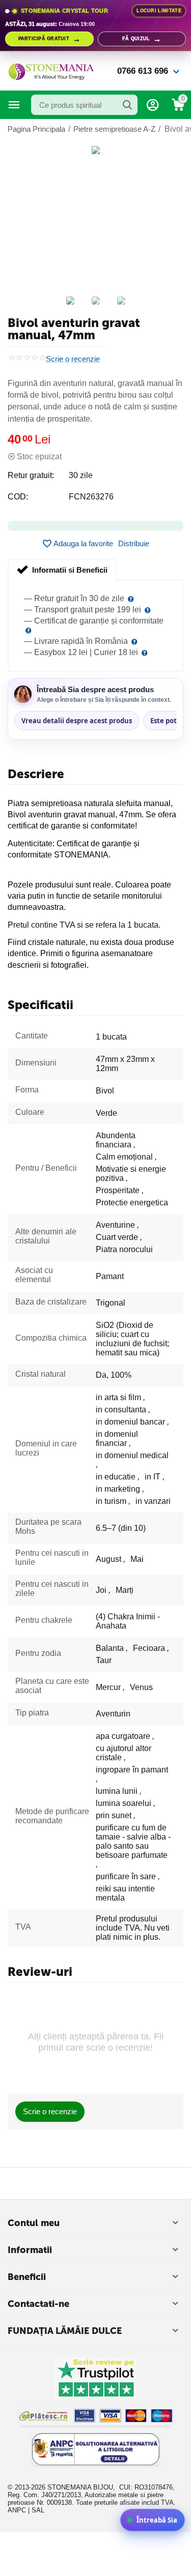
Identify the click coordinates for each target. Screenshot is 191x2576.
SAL (38, 2510)
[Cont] (153, 105)
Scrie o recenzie (73, 359)
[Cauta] (127, 105)
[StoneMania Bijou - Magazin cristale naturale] (51, 70)
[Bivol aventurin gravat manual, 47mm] (95, 150)
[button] (134, 544)
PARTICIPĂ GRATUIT (50, 39)
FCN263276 (91, 497)
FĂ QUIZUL (142, 39)
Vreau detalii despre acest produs (77, 721)
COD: (18, 497)
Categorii (14, 105)
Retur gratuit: (31, 475)
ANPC (17, 2510)
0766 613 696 (143, 71)
